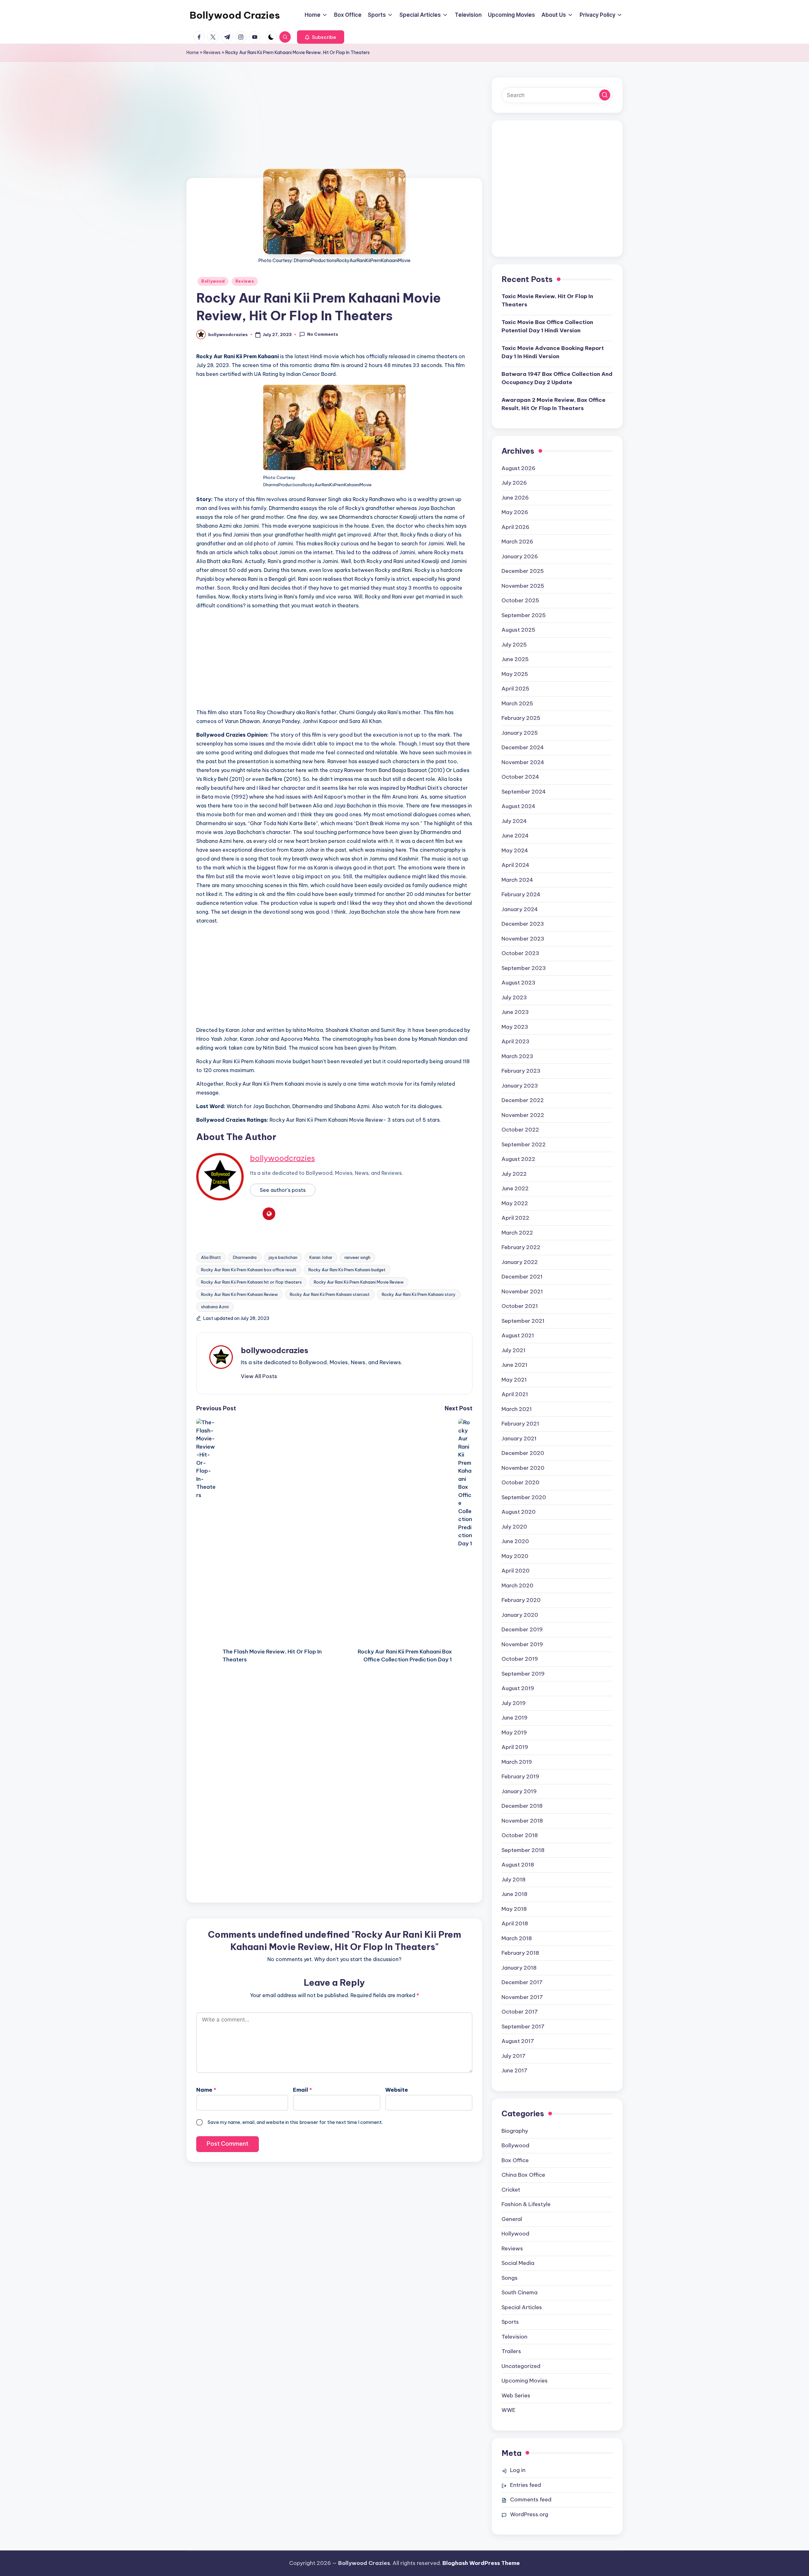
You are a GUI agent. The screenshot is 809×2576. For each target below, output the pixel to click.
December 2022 (523, 1100)
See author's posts (283, 1190)
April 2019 (515, 1747)
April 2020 (516, 1571)
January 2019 (519, 1791)
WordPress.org (529, 2514)
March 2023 (517, 1056)
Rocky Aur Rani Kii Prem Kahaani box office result (249, 1270)
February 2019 (520, 1776)
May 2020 (515, 1556)
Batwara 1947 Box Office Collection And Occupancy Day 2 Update (557, 378)
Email (302, 2090)
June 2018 (514, 1894)
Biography (515, 2131)
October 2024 (520, 777)
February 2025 (521, 718)
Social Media (518, 2263)
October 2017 (520, 2012)
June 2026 (515, 498)
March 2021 (517, 1409)
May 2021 (514, 1380)
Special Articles (522, 2307)
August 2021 (518, 1335)
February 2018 (520, 1953)
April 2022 (515, 1218)
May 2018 (514, 1909)
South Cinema (520, 2292)
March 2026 (517, 542)
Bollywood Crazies (235, 15)
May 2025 (515, 674)
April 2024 (515, 865)
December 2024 (523, 747)
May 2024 (515, 850)
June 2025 (515, 659)
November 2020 (523, 1468)
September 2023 (524, 968)
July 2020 (514, 1527)
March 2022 (517, 1233)
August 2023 (518, 983)
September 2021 (523, 1321)
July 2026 (514, 483)
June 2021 (514, 1365)
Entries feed (526, 2485)
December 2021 (522, 1277)
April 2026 (515, 527)
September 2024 (524, 792)
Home (193, 52)
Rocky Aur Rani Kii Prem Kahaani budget (347, 1270)
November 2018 (522, 1821)
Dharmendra (245, 1257)
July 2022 (514, 1174)
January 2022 (520, 1262)
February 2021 (520, 1424)
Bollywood (213, 281)
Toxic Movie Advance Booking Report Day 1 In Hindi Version (553, 352)
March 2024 (517, 880)
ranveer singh (357, 1257)
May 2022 (515, 1203)
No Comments (323, 334)
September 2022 (524, 1144)
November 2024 (523, 762)
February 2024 (521, 894)
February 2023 (521, 1071)
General (512, 2219)
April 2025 (515, 689)
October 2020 (520, 1482)
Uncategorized (521, 2366)
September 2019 (523, 1674)
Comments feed (531, 2499)
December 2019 (522, 1629)
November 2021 (522, 1291)
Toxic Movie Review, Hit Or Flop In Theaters (547, 300)
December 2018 (522, 1806)
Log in (518, 2470)
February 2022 (521, 1247)
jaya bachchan (283, 1257)
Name (206, 2090)
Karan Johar (321, 1257)
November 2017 (522, 1997)
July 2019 (514, 1703)
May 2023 (515, 1027)
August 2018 (518, 1865)
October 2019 (520, 1659)
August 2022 (518, 1159)
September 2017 (523, 2027)
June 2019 (514, 1718)
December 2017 (522, 1982)
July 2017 (514, 2056)
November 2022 (523, 1115)
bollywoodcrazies (283, 1158)
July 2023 (514, 997)
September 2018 (523, 1850)
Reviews (212, 52)
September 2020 (524, 1497)
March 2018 (517, 1938)
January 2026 (520, 556)
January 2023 (520, 1086)
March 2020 (517, 1585)
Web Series (516, 2395)
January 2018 (519, 1968)
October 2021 (520, 1306)
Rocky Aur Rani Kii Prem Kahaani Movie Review (359, 1282)
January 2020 (520, 1615)
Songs (510, 2278)
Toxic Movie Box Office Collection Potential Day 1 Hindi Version (547, 326)
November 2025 (523, 586)
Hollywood (515, 2234)
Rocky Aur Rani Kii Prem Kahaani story (419, 1294)
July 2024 (514, 821)
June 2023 (515, 1012)
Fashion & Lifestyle (526, 2204)
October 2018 (520, 1835)
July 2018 (514, 1880)
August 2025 (518, 630)
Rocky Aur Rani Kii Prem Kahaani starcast (330, 1294)
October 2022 (520, 1130)
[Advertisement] (334, 131)
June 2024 (515, 836)
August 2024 (518, 806)
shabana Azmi (215, 1307)
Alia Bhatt (211, 1257)
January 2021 (519, 1438)
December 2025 (523, 571)
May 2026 (515, 512)
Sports (510, 2322)
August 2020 (519, 1512)
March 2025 (517, 703)
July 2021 (514, 1350)
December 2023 (523, 924)
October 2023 (520, 953)
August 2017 (518, 2041)
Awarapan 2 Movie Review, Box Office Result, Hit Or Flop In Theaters (554, 404)
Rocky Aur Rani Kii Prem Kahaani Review (239, 1294)
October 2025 (520, 600)
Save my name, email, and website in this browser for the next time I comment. (295, 2122)
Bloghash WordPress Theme (481, 2563)
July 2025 (514, 645)
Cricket (511, 2190)
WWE (508, 2410)
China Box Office (523, 2175)
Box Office (515, 2160)
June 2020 (515, 1541)
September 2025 (524, 615)
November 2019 (522, 1644)
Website (397, 2090)
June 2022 (515, 1188)
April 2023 (515, 1041)
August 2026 (518, 468)
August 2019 (518, 1688)
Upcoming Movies (525, 2381)
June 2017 (514, 2070)
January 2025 (520, 733)
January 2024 (520, 909)
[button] (321, 37)
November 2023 (523, 939)
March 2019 (517, 1762)
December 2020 (523, 1453)
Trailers (511, 2351)
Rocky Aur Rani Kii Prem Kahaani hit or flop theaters (251, 1282)
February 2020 (521, 1600)
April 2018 (515, 1923)
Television (514, 2337)
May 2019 (514, 1733)
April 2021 (515, 1394)
